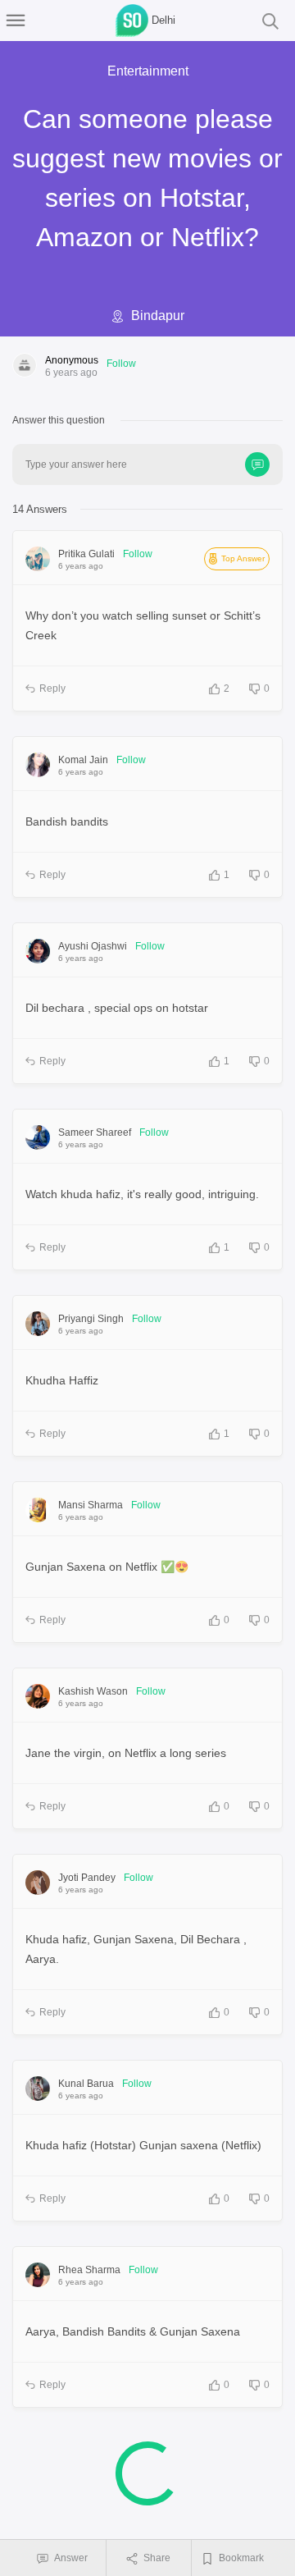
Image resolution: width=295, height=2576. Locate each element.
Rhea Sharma (89, 2270)
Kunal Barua (86, 2084)
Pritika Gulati (86, 554)
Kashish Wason (93, 1691)
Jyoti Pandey (87, 1878)
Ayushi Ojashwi (93, 946)
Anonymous (72, 360)
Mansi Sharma (91, 1505)
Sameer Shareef (95, 1132)
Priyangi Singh (91, 1319)
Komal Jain (83, 760)
